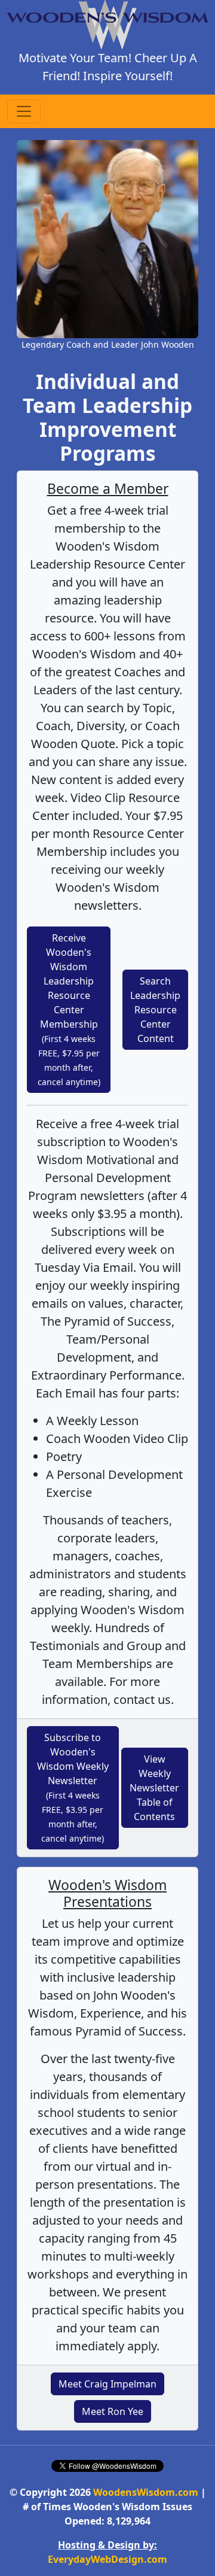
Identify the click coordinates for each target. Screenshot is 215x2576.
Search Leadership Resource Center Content (155, 1010)
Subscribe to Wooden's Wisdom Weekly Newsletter (73, 1787)
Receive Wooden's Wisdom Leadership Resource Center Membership (69, 1009)
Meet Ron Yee (113, 2411)
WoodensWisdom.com (146, 2492)
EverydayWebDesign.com (107, 2559)
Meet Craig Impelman (107, 2384)
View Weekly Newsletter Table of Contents (154, 1788)
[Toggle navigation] (24, 111)
